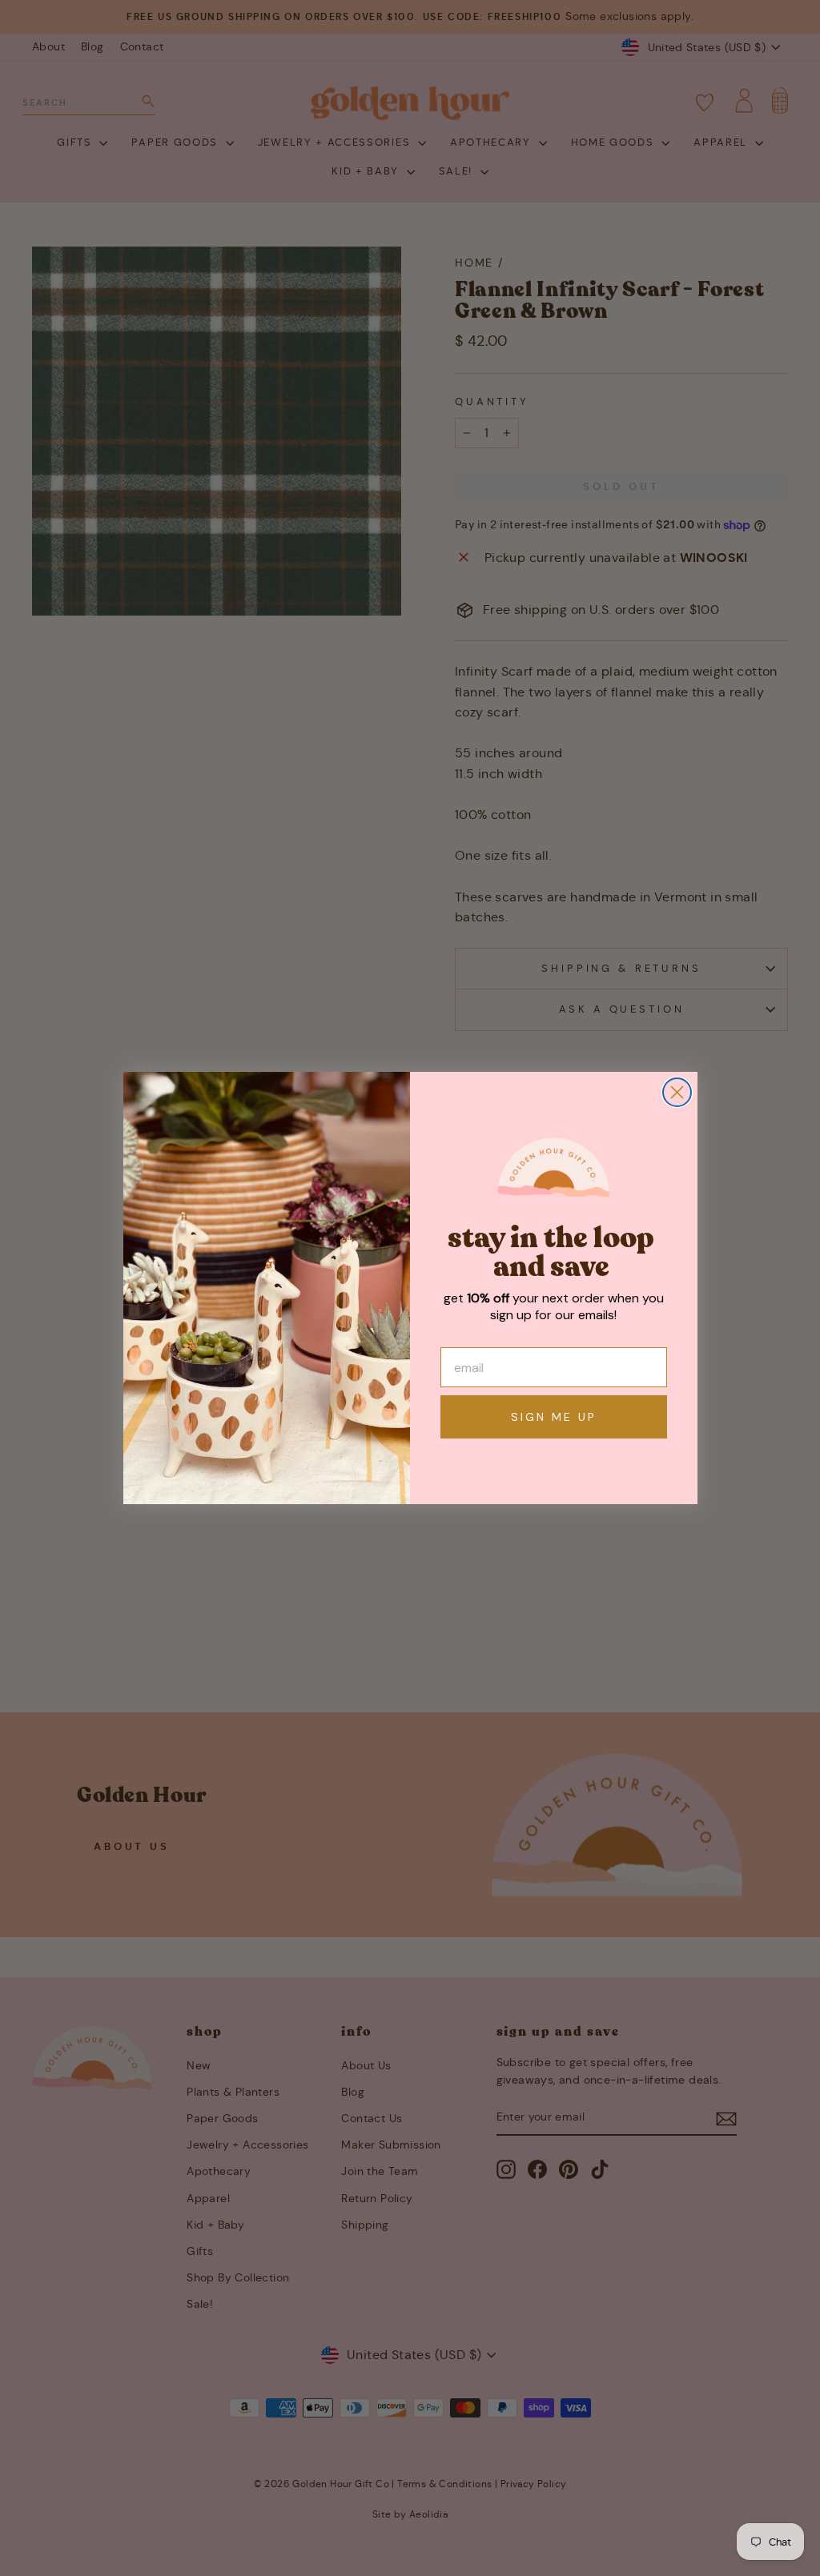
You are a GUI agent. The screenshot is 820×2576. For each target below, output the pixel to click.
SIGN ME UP (554, 1417)
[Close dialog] (677, 1092)
